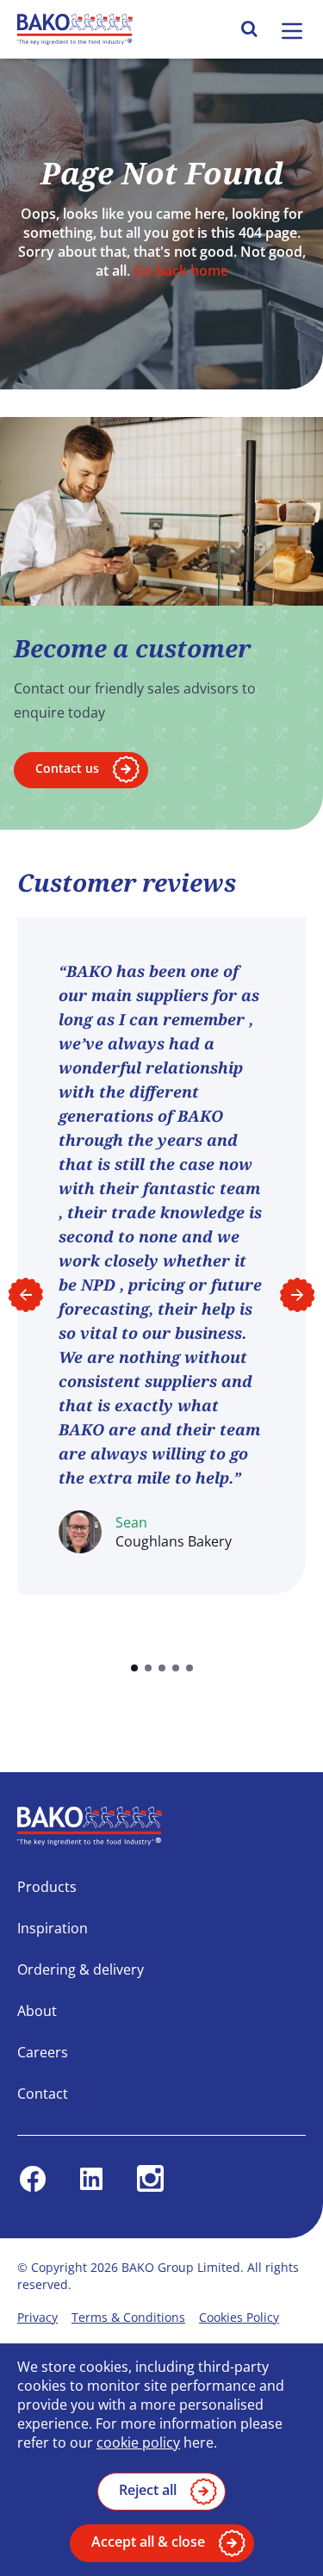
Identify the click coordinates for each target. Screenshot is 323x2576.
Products (47, 1887)
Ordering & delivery (81, 1969)
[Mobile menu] (292, 31)
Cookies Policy (239, 2317)
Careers (43, 2052)
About (37, 2011)
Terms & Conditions (128, 2317)
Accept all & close (148, 2542)
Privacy (37, 2317)
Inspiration (53, 1928)
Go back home (181, 271)
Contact (43, 2094)
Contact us (67, 768)
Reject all (148, 2490)
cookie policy (138, 2442)
